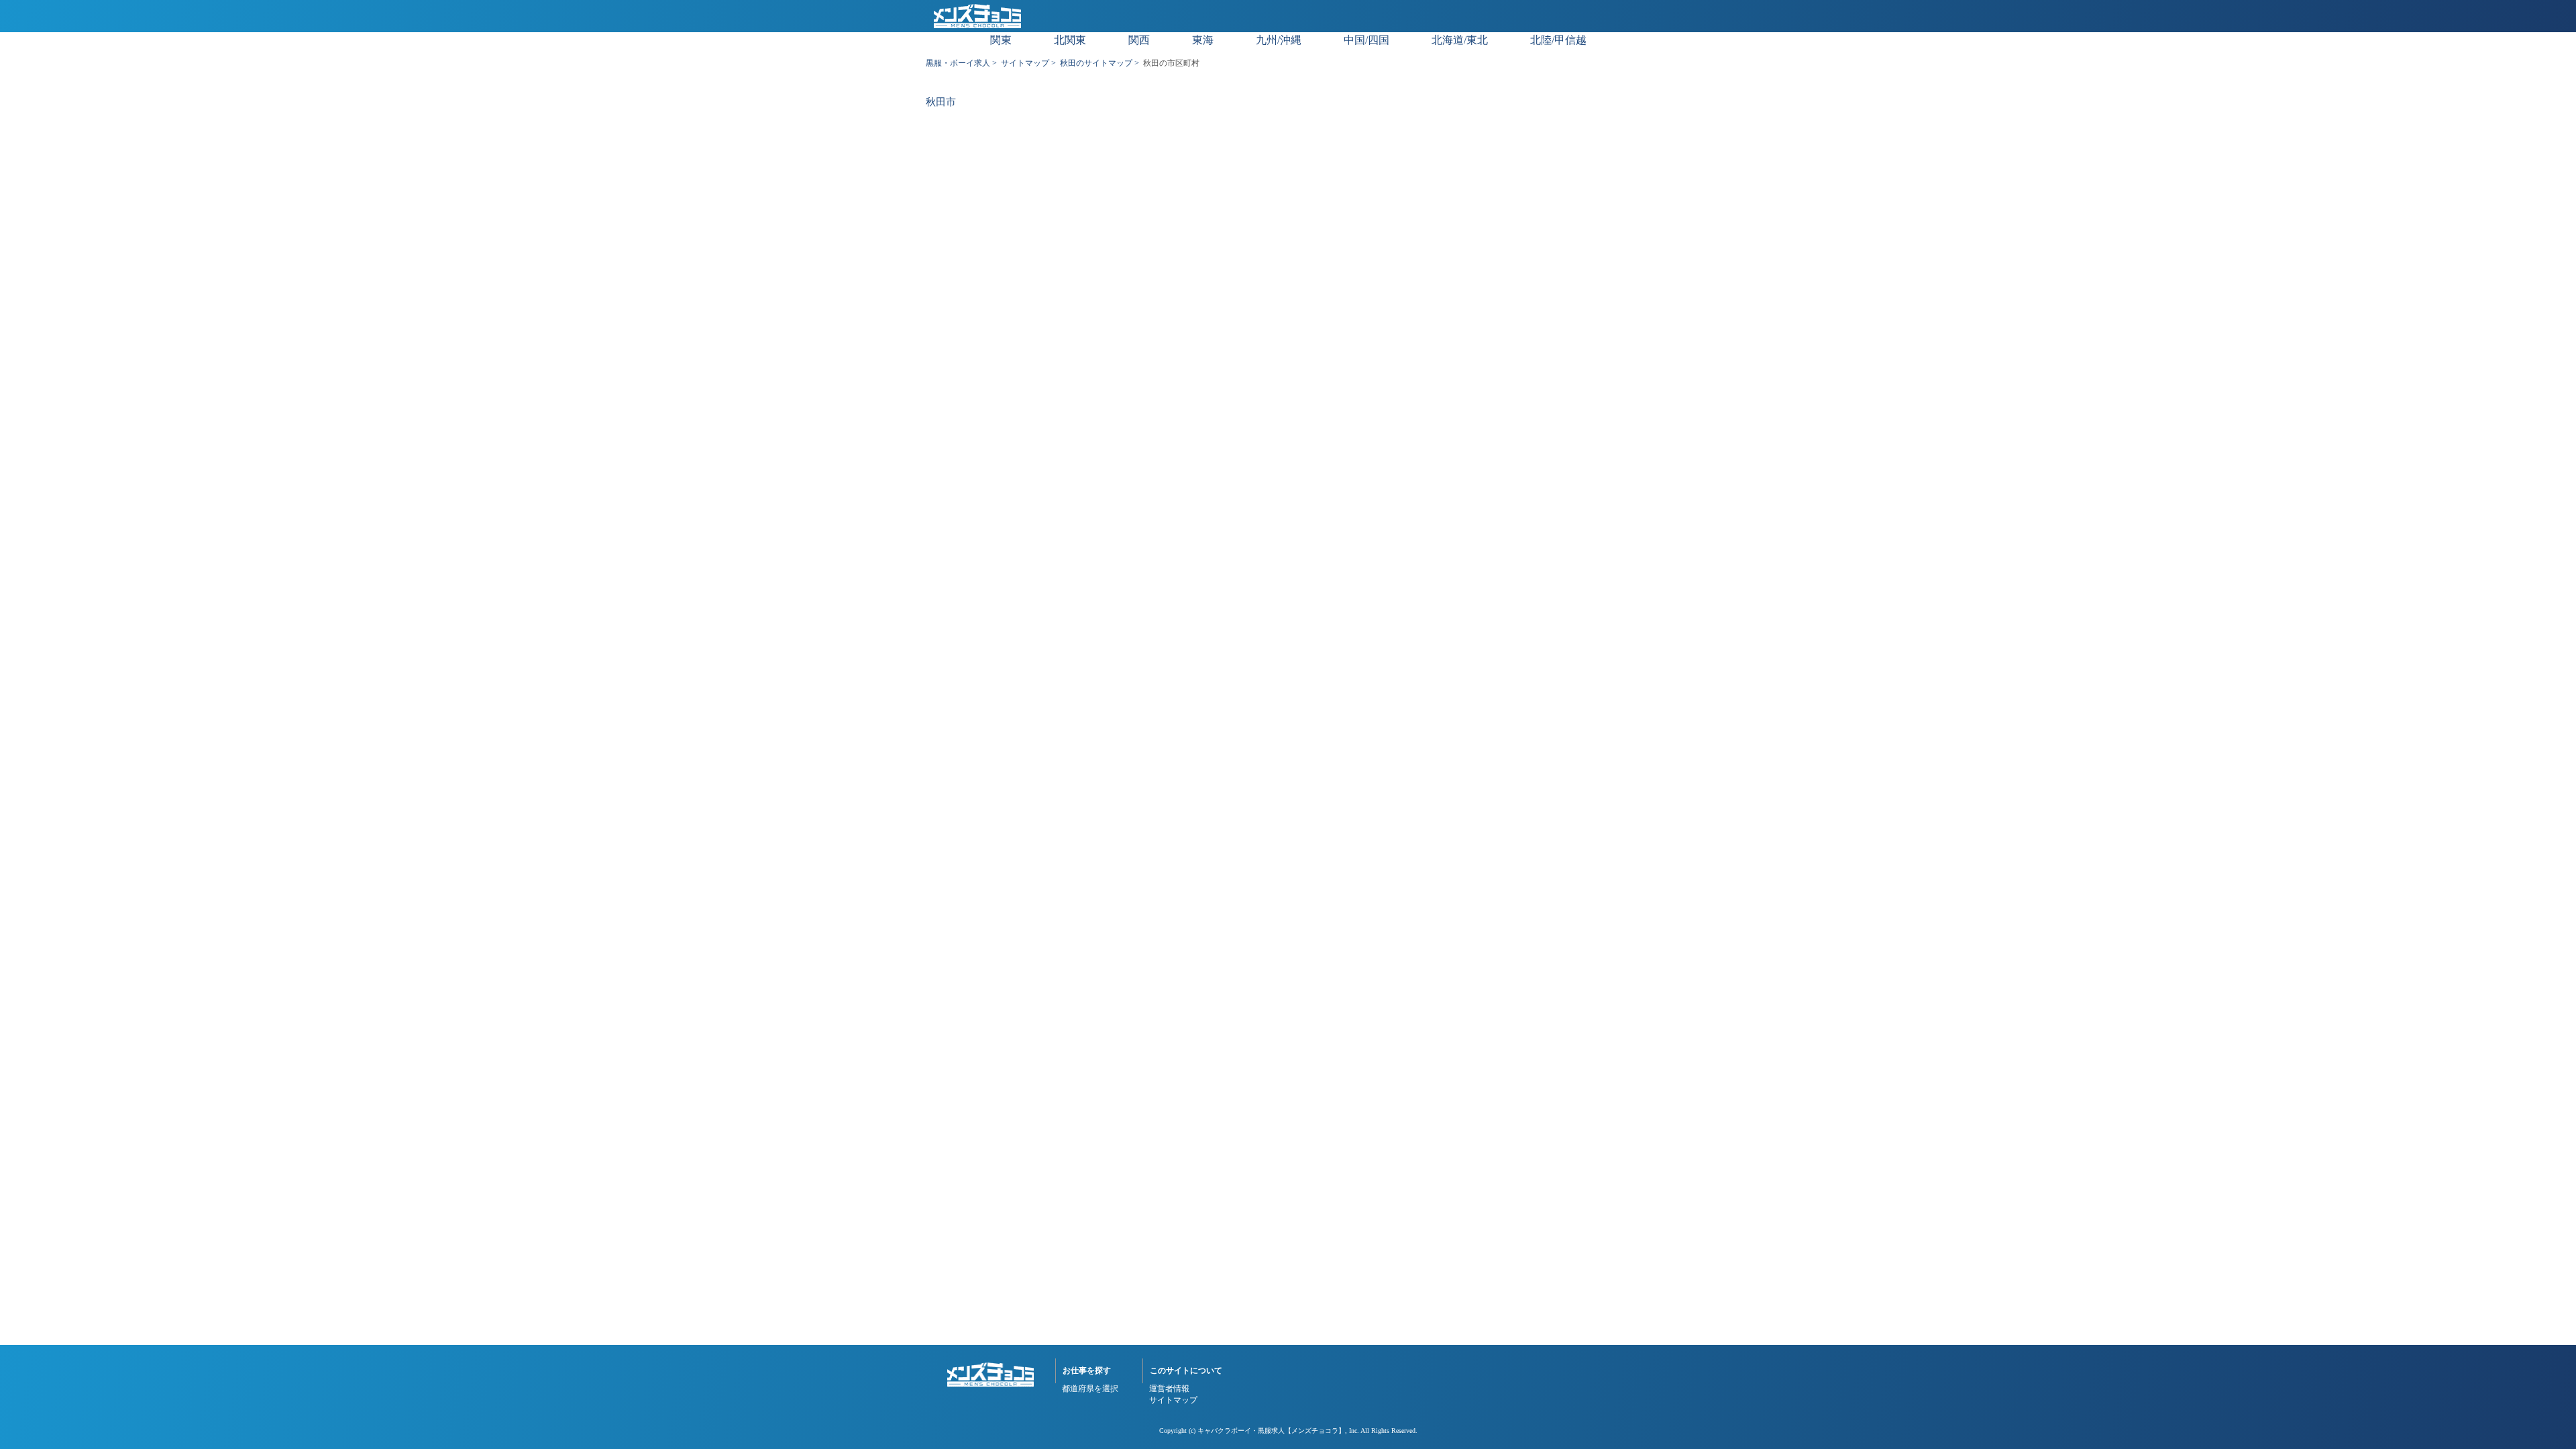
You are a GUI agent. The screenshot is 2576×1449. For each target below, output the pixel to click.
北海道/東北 (1460, 40)
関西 (1139, 40)
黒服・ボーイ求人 (958, 63)
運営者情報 (1169, 1389)
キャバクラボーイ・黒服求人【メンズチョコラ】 (1271, 1431)
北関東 (1070, 40)
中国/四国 (1366, 40)
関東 (1001, 40)
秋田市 (941, 102)
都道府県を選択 (1090, 1389)
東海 (1203, 40)
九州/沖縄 (1279, 40)
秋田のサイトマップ (1096, 63)
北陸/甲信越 (1558, 40)
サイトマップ (1025, 63)
